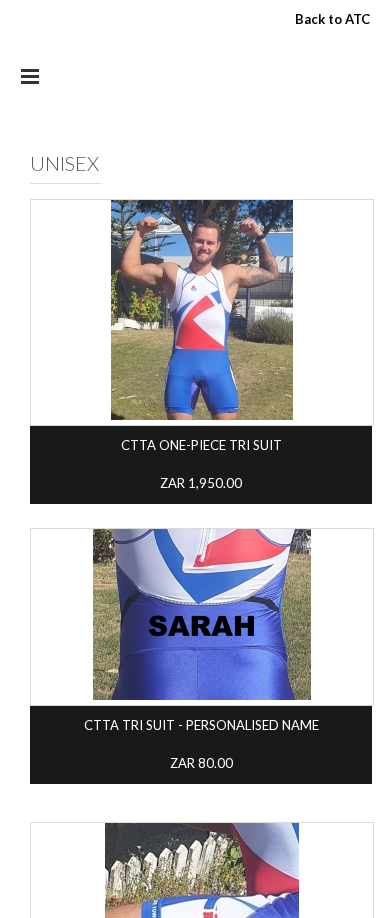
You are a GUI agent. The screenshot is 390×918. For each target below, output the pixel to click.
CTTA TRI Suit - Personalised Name (201, 725)
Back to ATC (332, 19)
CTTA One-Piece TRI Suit (201, 445)
